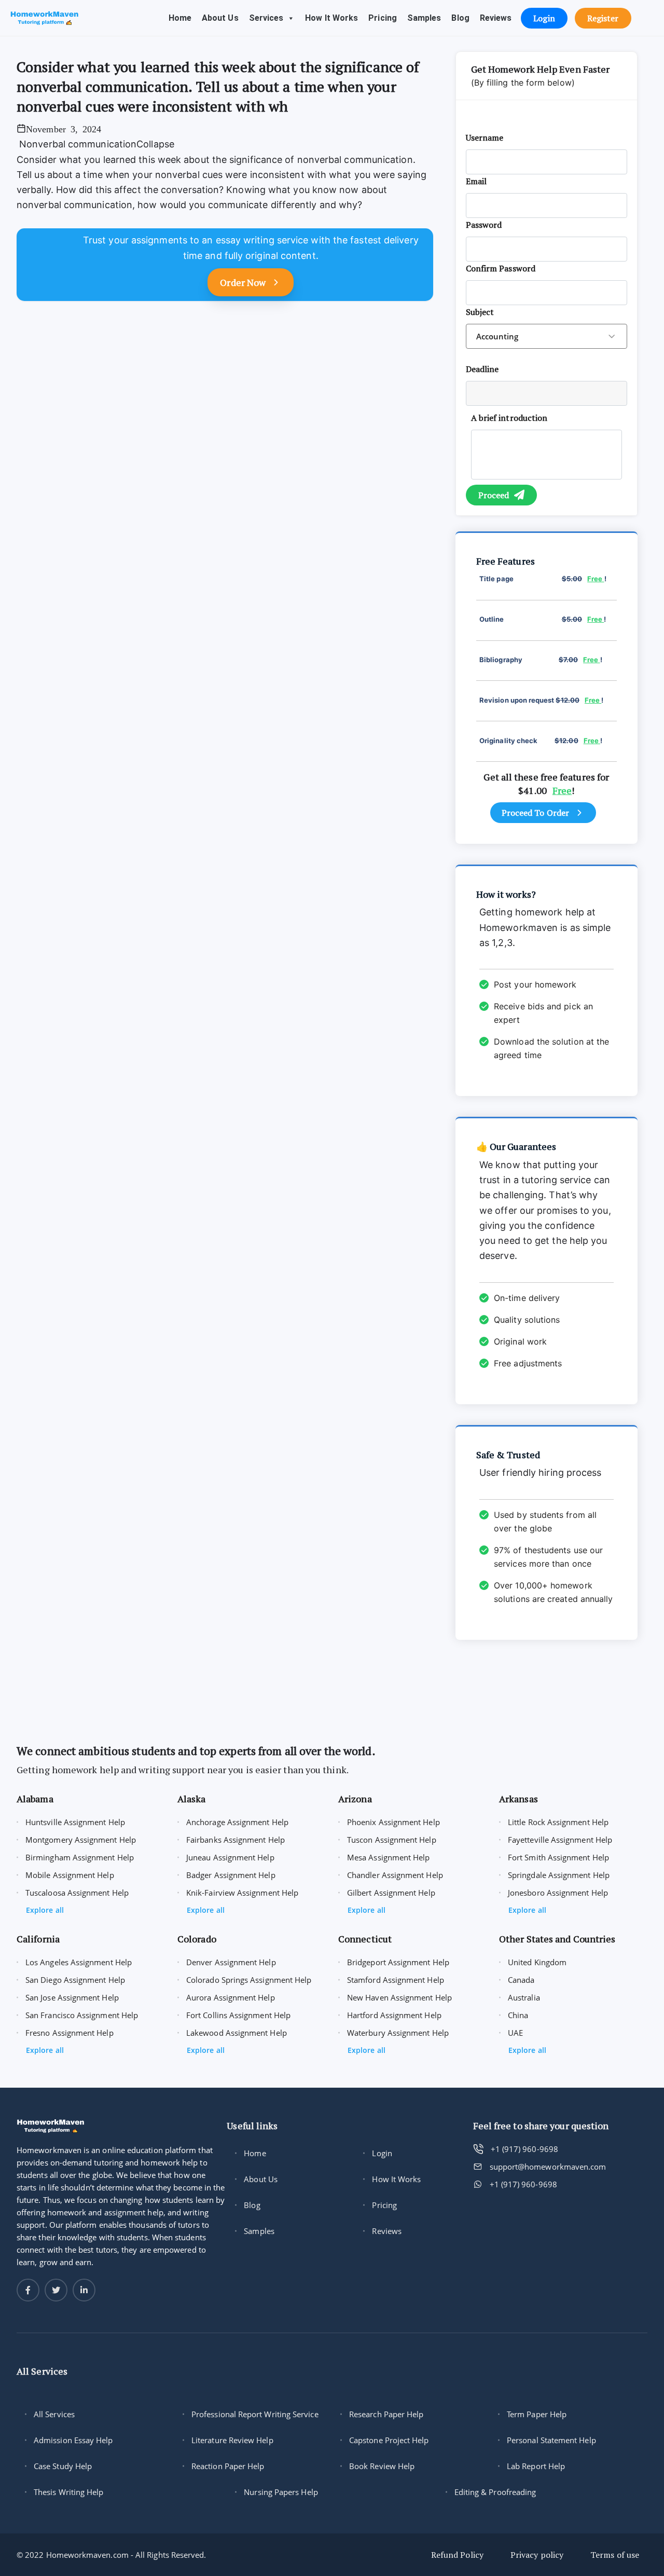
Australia (524, 1997)
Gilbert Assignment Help (391, 1893)
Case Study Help (63, 2466)
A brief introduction (509, 418)
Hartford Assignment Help (394, 2015)
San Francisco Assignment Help (82, 2015)
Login (382, 2153)
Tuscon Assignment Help (392, 1840)
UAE (515, 2033)
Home (180, 18)
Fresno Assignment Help (70, 2033)
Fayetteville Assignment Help (560, 1840)
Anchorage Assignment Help (237, 1822)
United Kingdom (537, 1962)
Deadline (482, 369)
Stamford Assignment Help (396, 1980)
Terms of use (615, 2555)
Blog (460, 18)
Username (485, 138)
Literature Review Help (232, 2440)
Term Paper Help (537, 2414)
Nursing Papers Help (281, 2492)
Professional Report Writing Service (255, 2414)
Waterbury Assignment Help (398, 2033)
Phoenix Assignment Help (393, 1822)
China (518, 2015)
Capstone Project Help (389, 2440)
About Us (220, 18)
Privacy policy (537, 2555)
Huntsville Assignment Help (75, 1822)
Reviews (496, 18)
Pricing (383, 18)
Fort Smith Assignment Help (558, 1857)
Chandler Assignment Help (395, 1875)
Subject (480, 312)
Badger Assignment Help (231, 1875)
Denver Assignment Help (231, 1962)
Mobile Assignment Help (70, 1875)
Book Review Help (382, 2466)
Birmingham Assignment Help (80, 1857)
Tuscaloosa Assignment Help (77, 1893)
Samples (424, 18)
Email (476, 181)
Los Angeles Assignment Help (79, 1962)
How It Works (331, 18)
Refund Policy (457, 2555)
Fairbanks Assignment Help (236, 1840)
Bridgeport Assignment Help (398, 1962)
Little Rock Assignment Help (558, 1822)
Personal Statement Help (551, 2440)
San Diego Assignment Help (75, 1980)
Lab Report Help (536, 2466)
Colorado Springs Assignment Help (249, 1980)
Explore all (45, 1910)
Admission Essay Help (73, 2440)
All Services (54, 2414)
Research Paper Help (386, 2414)
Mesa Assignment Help (389, 1857)
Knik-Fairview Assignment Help (242, 1893)
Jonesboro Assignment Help (558, 1893)
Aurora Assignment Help (231, 1997)
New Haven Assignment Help (399, 1997)
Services (266, 18)
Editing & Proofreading (495, 2492)
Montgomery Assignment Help (81, 1840)
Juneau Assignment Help (230, 1857)
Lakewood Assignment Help (237, 2033)
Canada (521, 1980)
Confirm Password (501, 268)
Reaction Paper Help (228, 2466)
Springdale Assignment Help (559, 1875)
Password (484, 225)
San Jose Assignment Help (72, 1997)
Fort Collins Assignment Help (238, 2015)
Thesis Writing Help (68, 2492)
